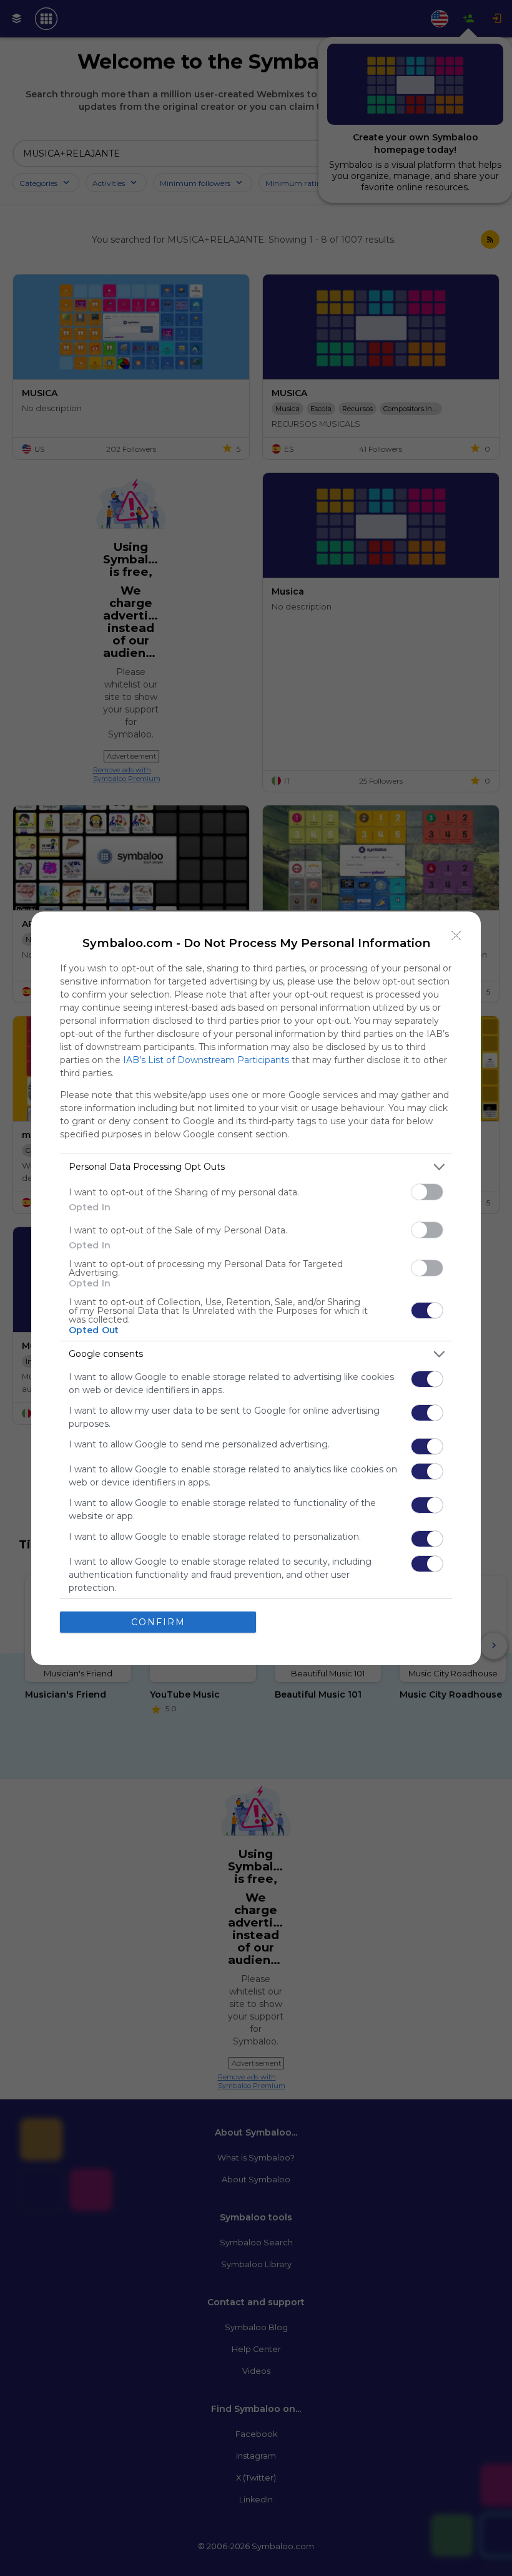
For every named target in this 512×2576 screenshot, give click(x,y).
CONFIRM (158, 1622)
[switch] (427, 1192)
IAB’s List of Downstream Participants (206, 1060)
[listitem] (256, 1167)
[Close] (456, 936)
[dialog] (256, 1288)
